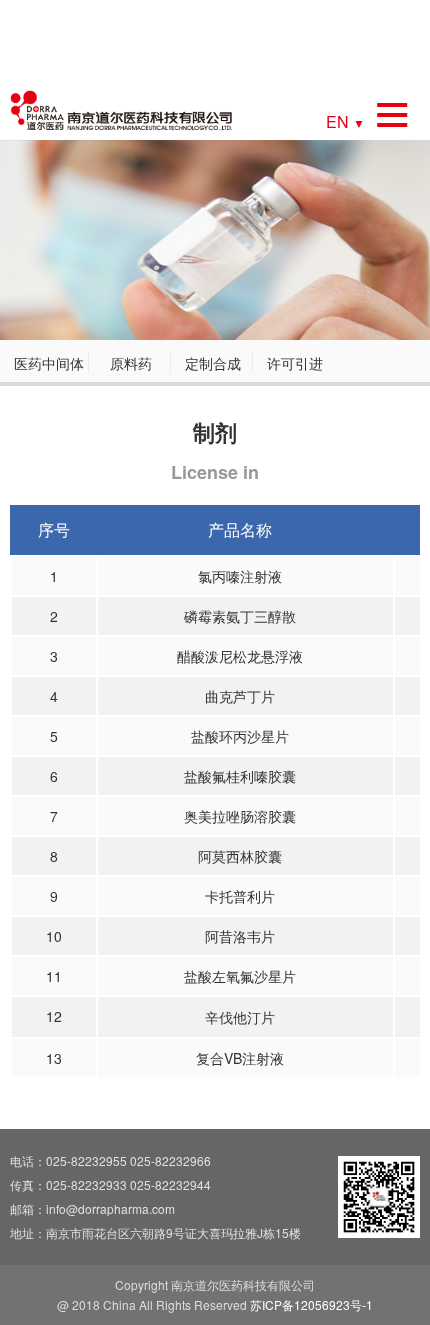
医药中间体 (49, 363)
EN (345, 120)
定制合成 (213, 363)
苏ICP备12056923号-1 (311, 1304)
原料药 (131, 363)
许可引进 (295, 363)
